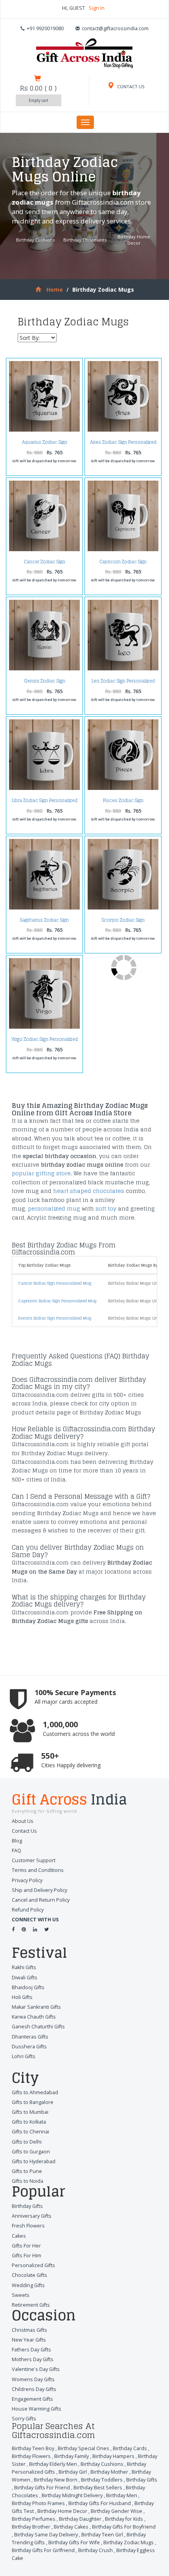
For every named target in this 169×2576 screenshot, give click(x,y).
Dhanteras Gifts (30, 2037)
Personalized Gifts (33, 2265)
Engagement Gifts (32, 2399)
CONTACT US (130, 86)
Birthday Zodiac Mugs (129, 2542)
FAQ (17, 1851)
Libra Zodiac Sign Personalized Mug (45, 803)
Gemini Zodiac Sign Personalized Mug (45, 683)
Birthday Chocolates (85, 240)
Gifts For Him (27, 2256)
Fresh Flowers (28, 2226)
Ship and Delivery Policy (39, 1890)
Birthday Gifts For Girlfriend (43, 2550)
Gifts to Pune (27, 2171)
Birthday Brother (31, 2527)
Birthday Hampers (113, 2456)
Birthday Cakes (71, 2527)
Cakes (19, 2236)
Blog (17, 1841)
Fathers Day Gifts (31, 2350)
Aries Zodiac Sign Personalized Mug (123, 444)
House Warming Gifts (37, 2409)
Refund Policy (28, 1910)
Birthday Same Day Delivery (46, 2535)
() (38, 88)
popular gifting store (41, 1173)
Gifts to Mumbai (30, 2112)
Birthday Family (72, 2456)
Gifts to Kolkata (29, 2122)
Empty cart (39, 100)
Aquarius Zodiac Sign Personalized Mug (45, 444)
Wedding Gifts (28, 2285)
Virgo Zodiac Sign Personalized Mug (45, 1041)
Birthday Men (122, 2495)
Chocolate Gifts (29, 2275)
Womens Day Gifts (33, 2379)
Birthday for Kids (124, 2519)
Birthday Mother (109, 2472)
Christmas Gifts (29, 2330)
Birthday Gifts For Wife (74, 2542)
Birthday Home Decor (134, 240)
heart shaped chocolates (89, 1191)
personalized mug (54, 1208)
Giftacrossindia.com (103, 202)
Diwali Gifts (25, 1978)
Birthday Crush (96, 2550)
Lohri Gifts (24, 2056)
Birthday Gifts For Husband (100, 2503)
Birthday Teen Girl (102, 2535)
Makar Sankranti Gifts (36, 2007)
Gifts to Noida (28, 2181)
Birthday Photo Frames (38, 2503)
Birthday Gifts (27, 2206)
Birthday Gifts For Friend (42, 2488)
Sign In (97, 8)
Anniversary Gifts (32, 2216)
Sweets (21, 2295)
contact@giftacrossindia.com (115, 28)
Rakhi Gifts (24, 1967)
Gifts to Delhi (27, 2142)
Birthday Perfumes (34, 2519)
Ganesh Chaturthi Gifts (38, 2027)
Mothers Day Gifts (33, 2359)
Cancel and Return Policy (41, 1900)
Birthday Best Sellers (98, 2488)
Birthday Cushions (35, 240)
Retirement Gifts (31, 2305)
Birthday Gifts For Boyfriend (124, 2527)
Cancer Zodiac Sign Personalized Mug (45, 564)
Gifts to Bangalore (33, 2102)
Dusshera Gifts (29, 2047)
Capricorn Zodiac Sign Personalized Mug (123, 564)
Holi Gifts (22, 1997)
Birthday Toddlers (102, 2480)
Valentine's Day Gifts (36, 2369)
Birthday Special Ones (84, 2448)
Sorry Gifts (24, 2419)
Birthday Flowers (31, 2456)
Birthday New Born (56, 2480)
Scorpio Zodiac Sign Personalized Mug (123, 922)
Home (55, 290)
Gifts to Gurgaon (31, 2152)
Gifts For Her (26, 2246)
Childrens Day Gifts (34, 2389)
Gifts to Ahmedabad (35, 2092)
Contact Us (24, 1831)
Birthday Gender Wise (117, 2511)
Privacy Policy (27, 1880)
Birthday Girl (73, 2472)
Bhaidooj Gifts (28, 1987)
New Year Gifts (29, 2340)
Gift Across (69, 1801)
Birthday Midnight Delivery (72, 2495)
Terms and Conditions (38, 1870)
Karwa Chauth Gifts (34, 2017)
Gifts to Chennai (30, 2132)
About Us (23, 1821)
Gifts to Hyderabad (34, 2161)
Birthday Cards (130, 2448)
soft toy (106, 1208)
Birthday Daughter (80, 2519)
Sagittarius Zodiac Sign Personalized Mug (44, 922)
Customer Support (34, 1860)
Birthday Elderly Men (53, 2464)
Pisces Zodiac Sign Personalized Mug (123, 803)
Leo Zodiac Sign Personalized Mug (123, 683)
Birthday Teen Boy (33, 2448)
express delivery (80, 221)
